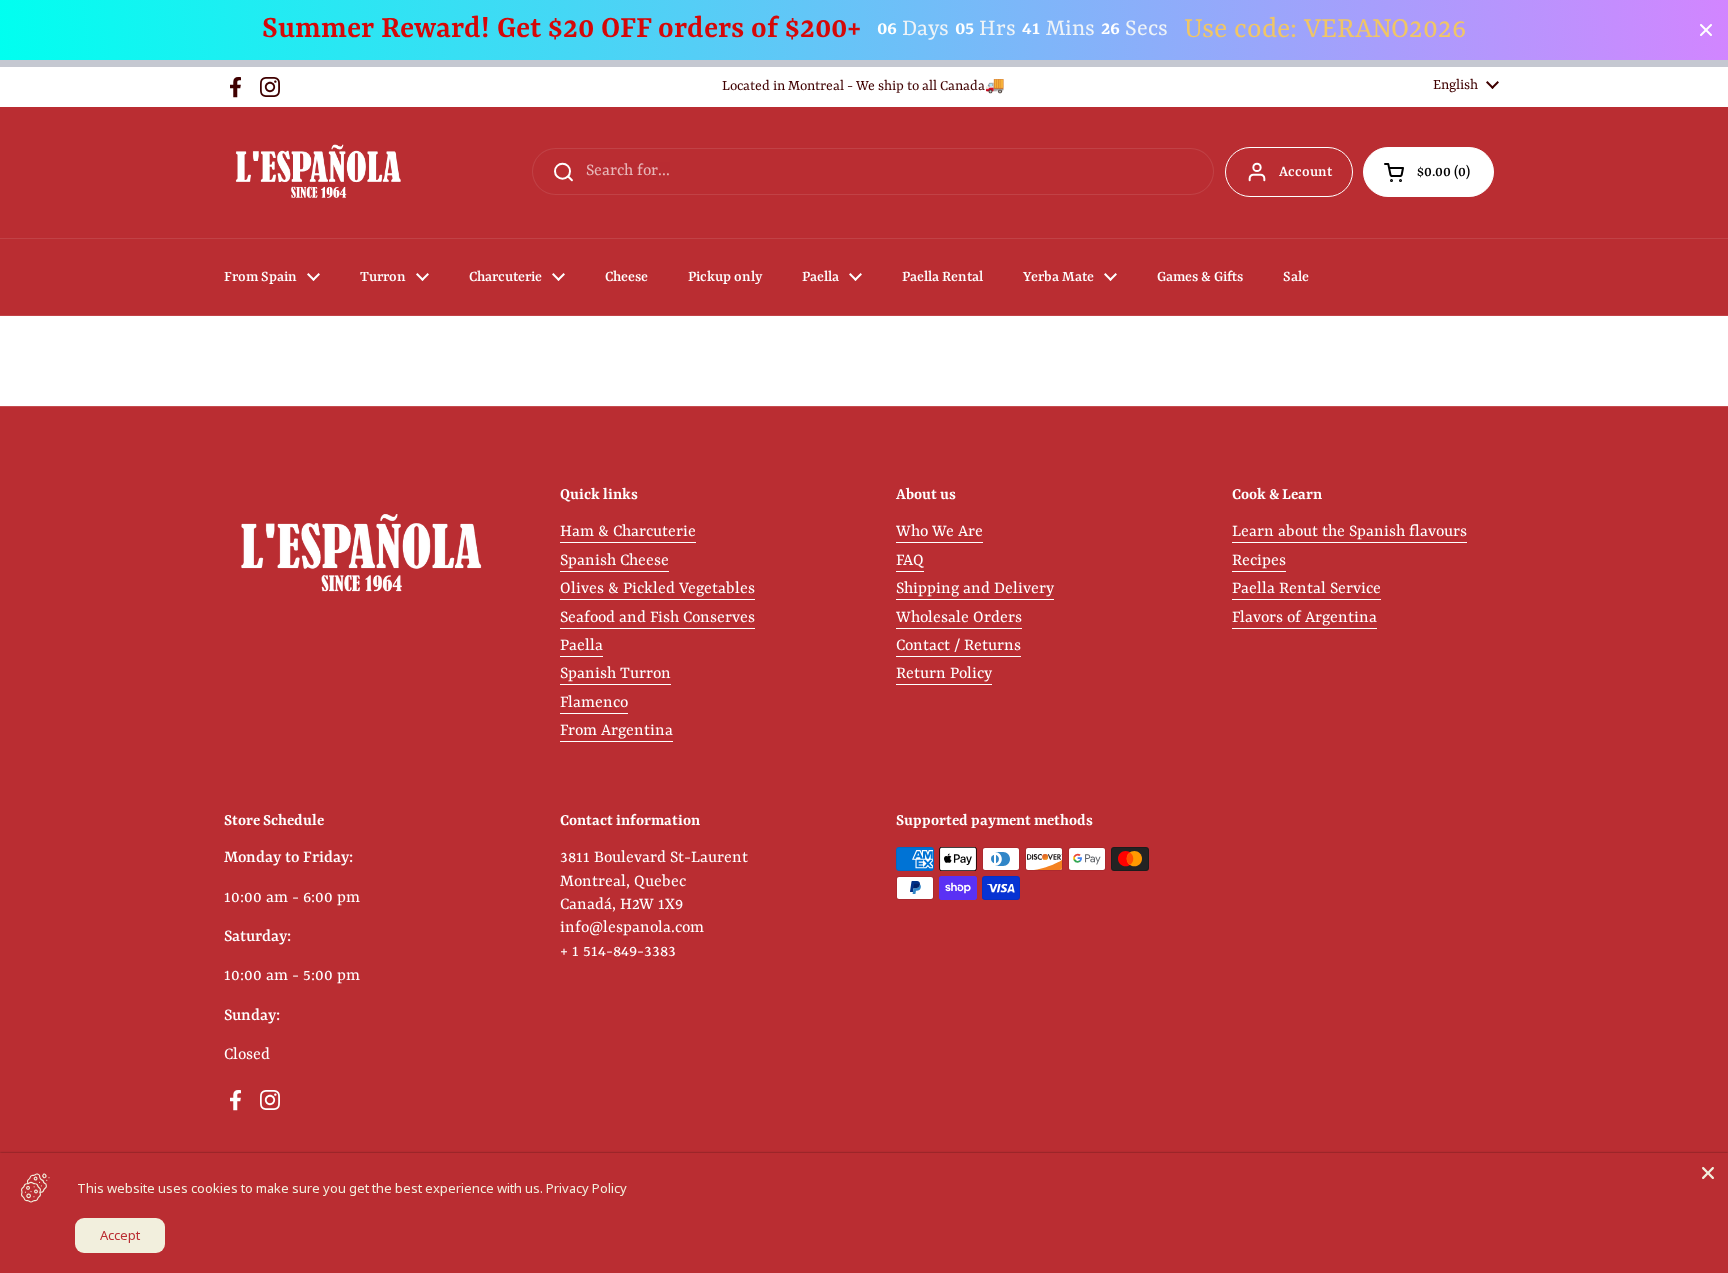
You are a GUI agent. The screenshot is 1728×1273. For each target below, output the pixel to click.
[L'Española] (317, 172)
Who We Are (939, 532)
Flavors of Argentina (1304, 618)
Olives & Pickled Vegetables (657, 589)
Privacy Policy (586, 1188)
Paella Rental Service (1306, 589)
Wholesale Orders (959, 618)
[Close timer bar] (1706, 30)
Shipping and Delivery (975, 589)
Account (1305, 172)
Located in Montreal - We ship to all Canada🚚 (863, 86)
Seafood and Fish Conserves (657, 618)
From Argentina (616, 731)
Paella (581, 646)
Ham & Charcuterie (628, 532)
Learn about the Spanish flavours (1349, 532)
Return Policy (944, 674)
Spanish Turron (615, 674)
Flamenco (594, 703)
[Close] (1708, 1173)
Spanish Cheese (614, 561)
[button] (1428, 172)
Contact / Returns (958, 646)
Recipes (1259, 561)
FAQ (910, 561)
